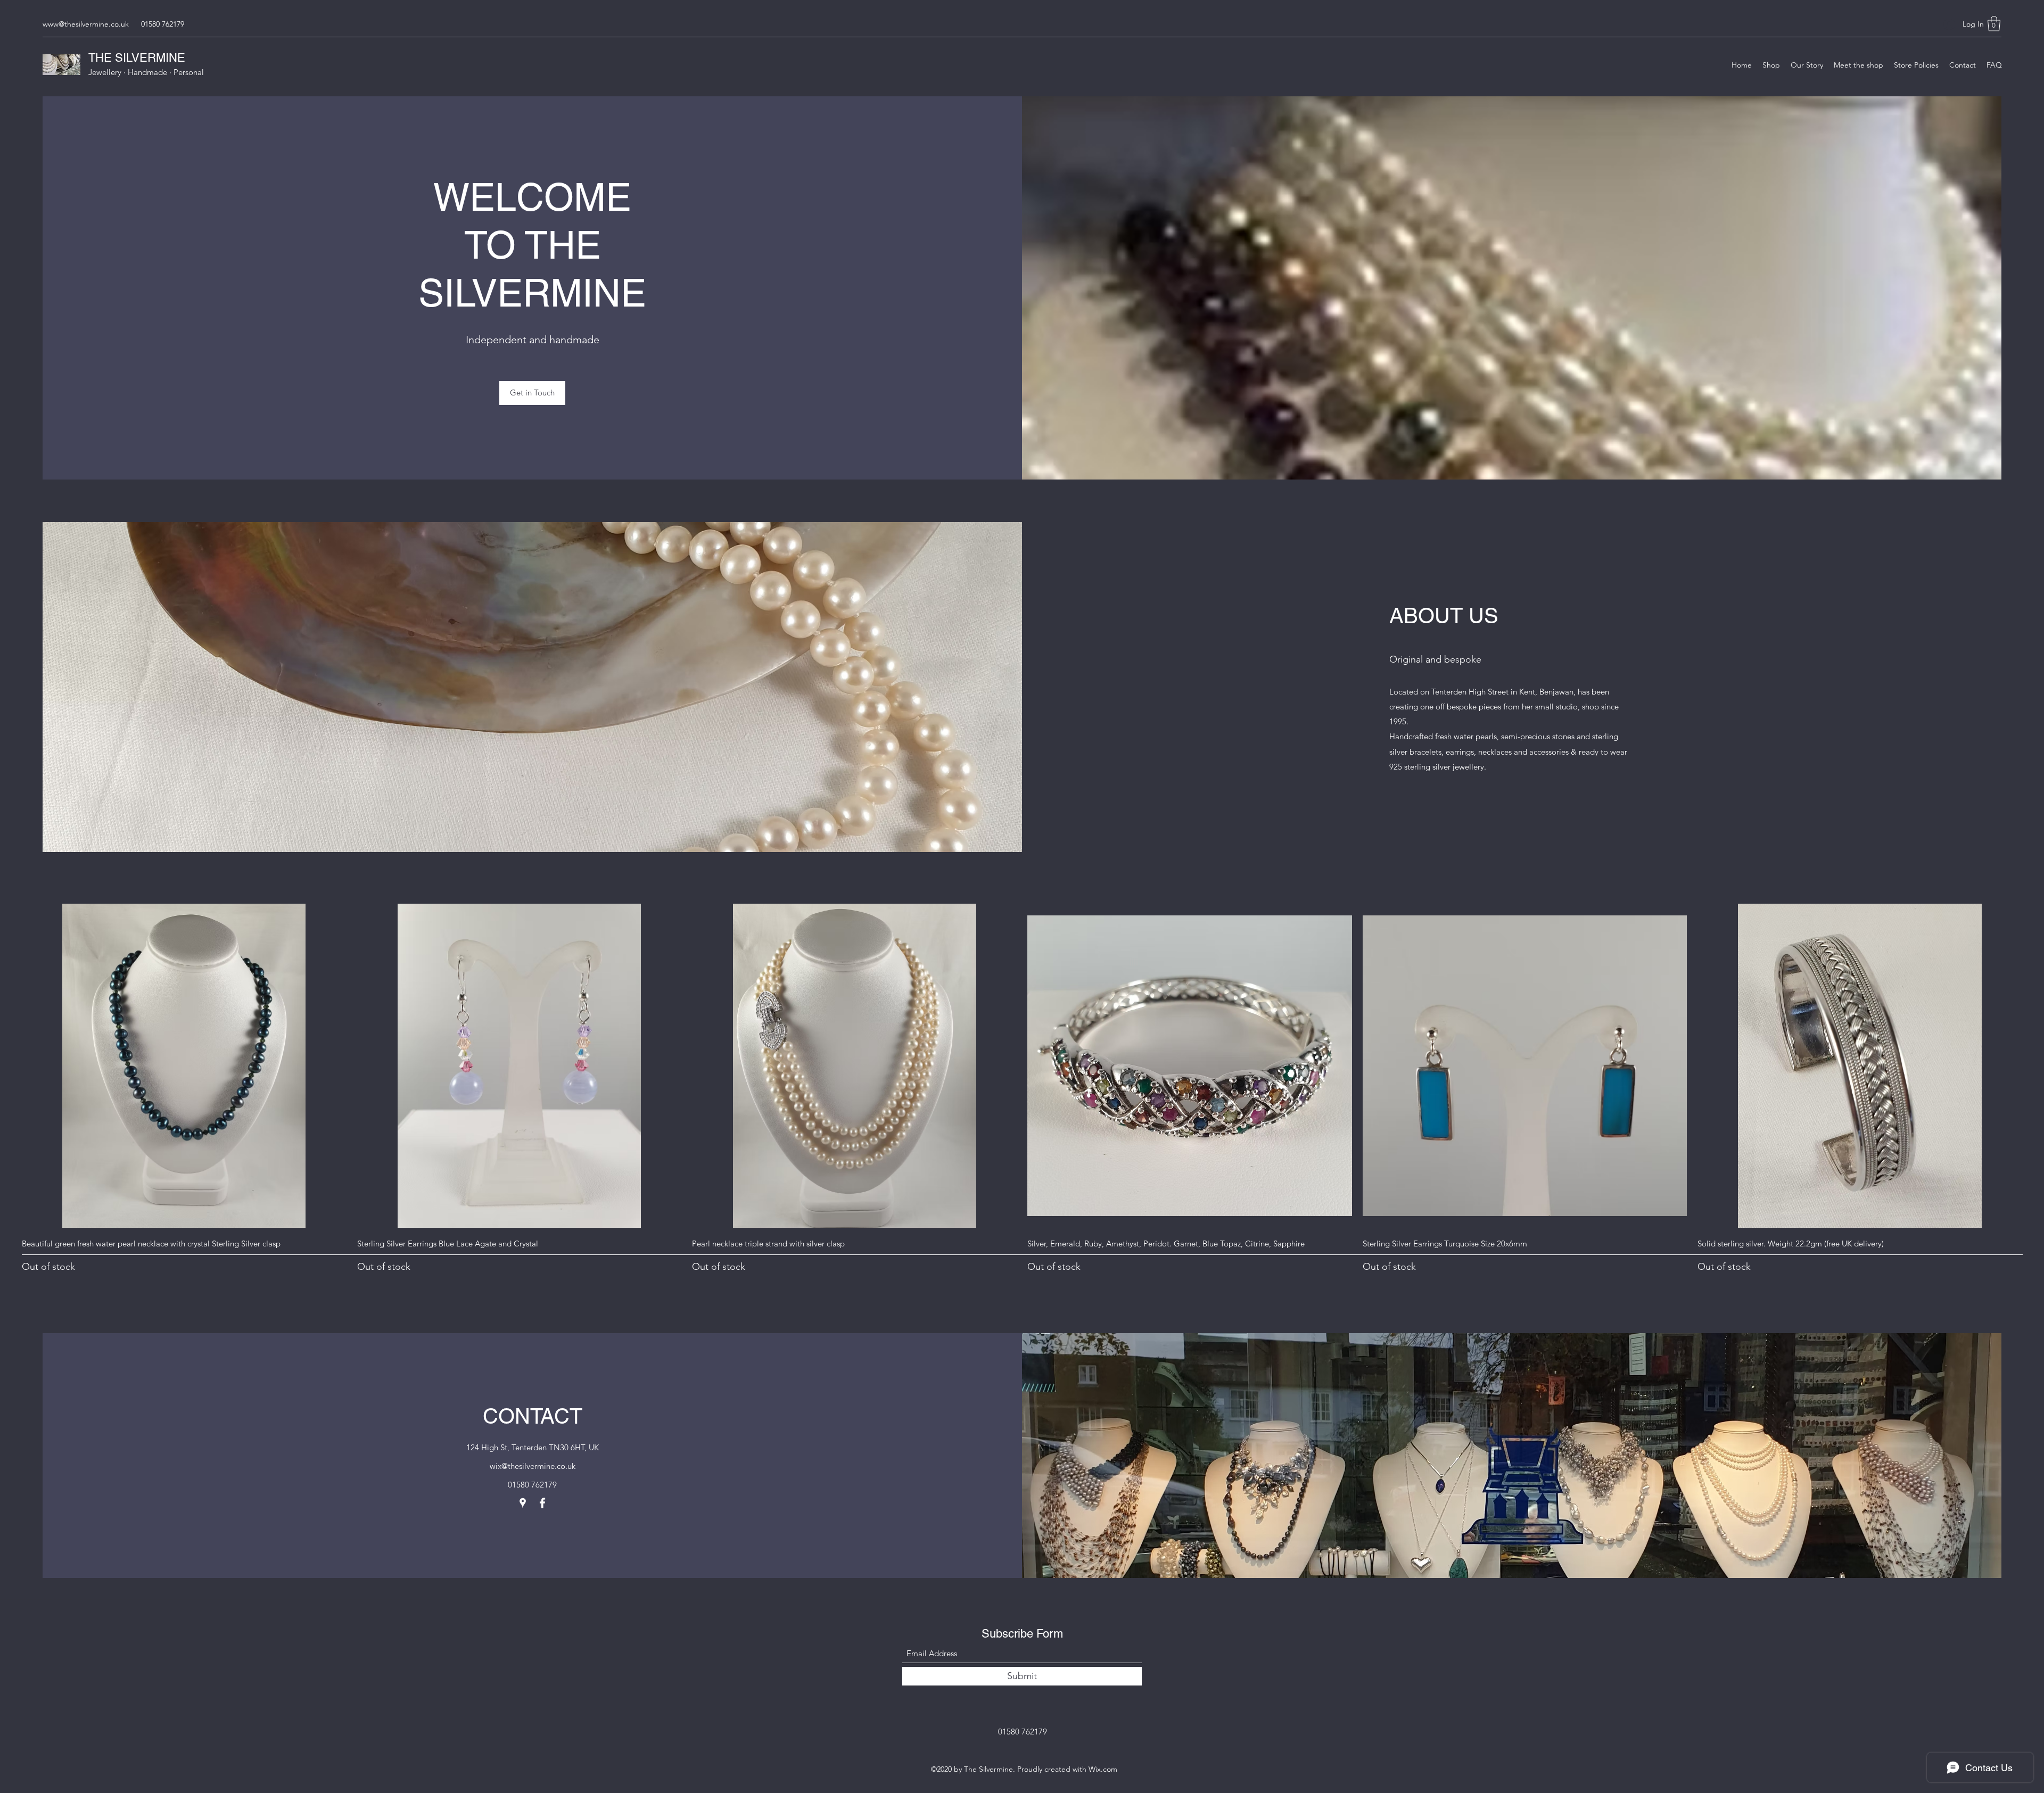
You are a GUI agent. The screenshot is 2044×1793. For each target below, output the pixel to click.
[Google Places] (523, 1503)
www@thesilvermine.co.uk (86, 24)
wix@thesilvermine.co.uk (533, 1466)
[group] (1022, 1089)
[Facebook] (542, 1503)
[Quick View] (184, 1066)
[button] (1994, 24)
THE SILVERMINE (137, 58)
